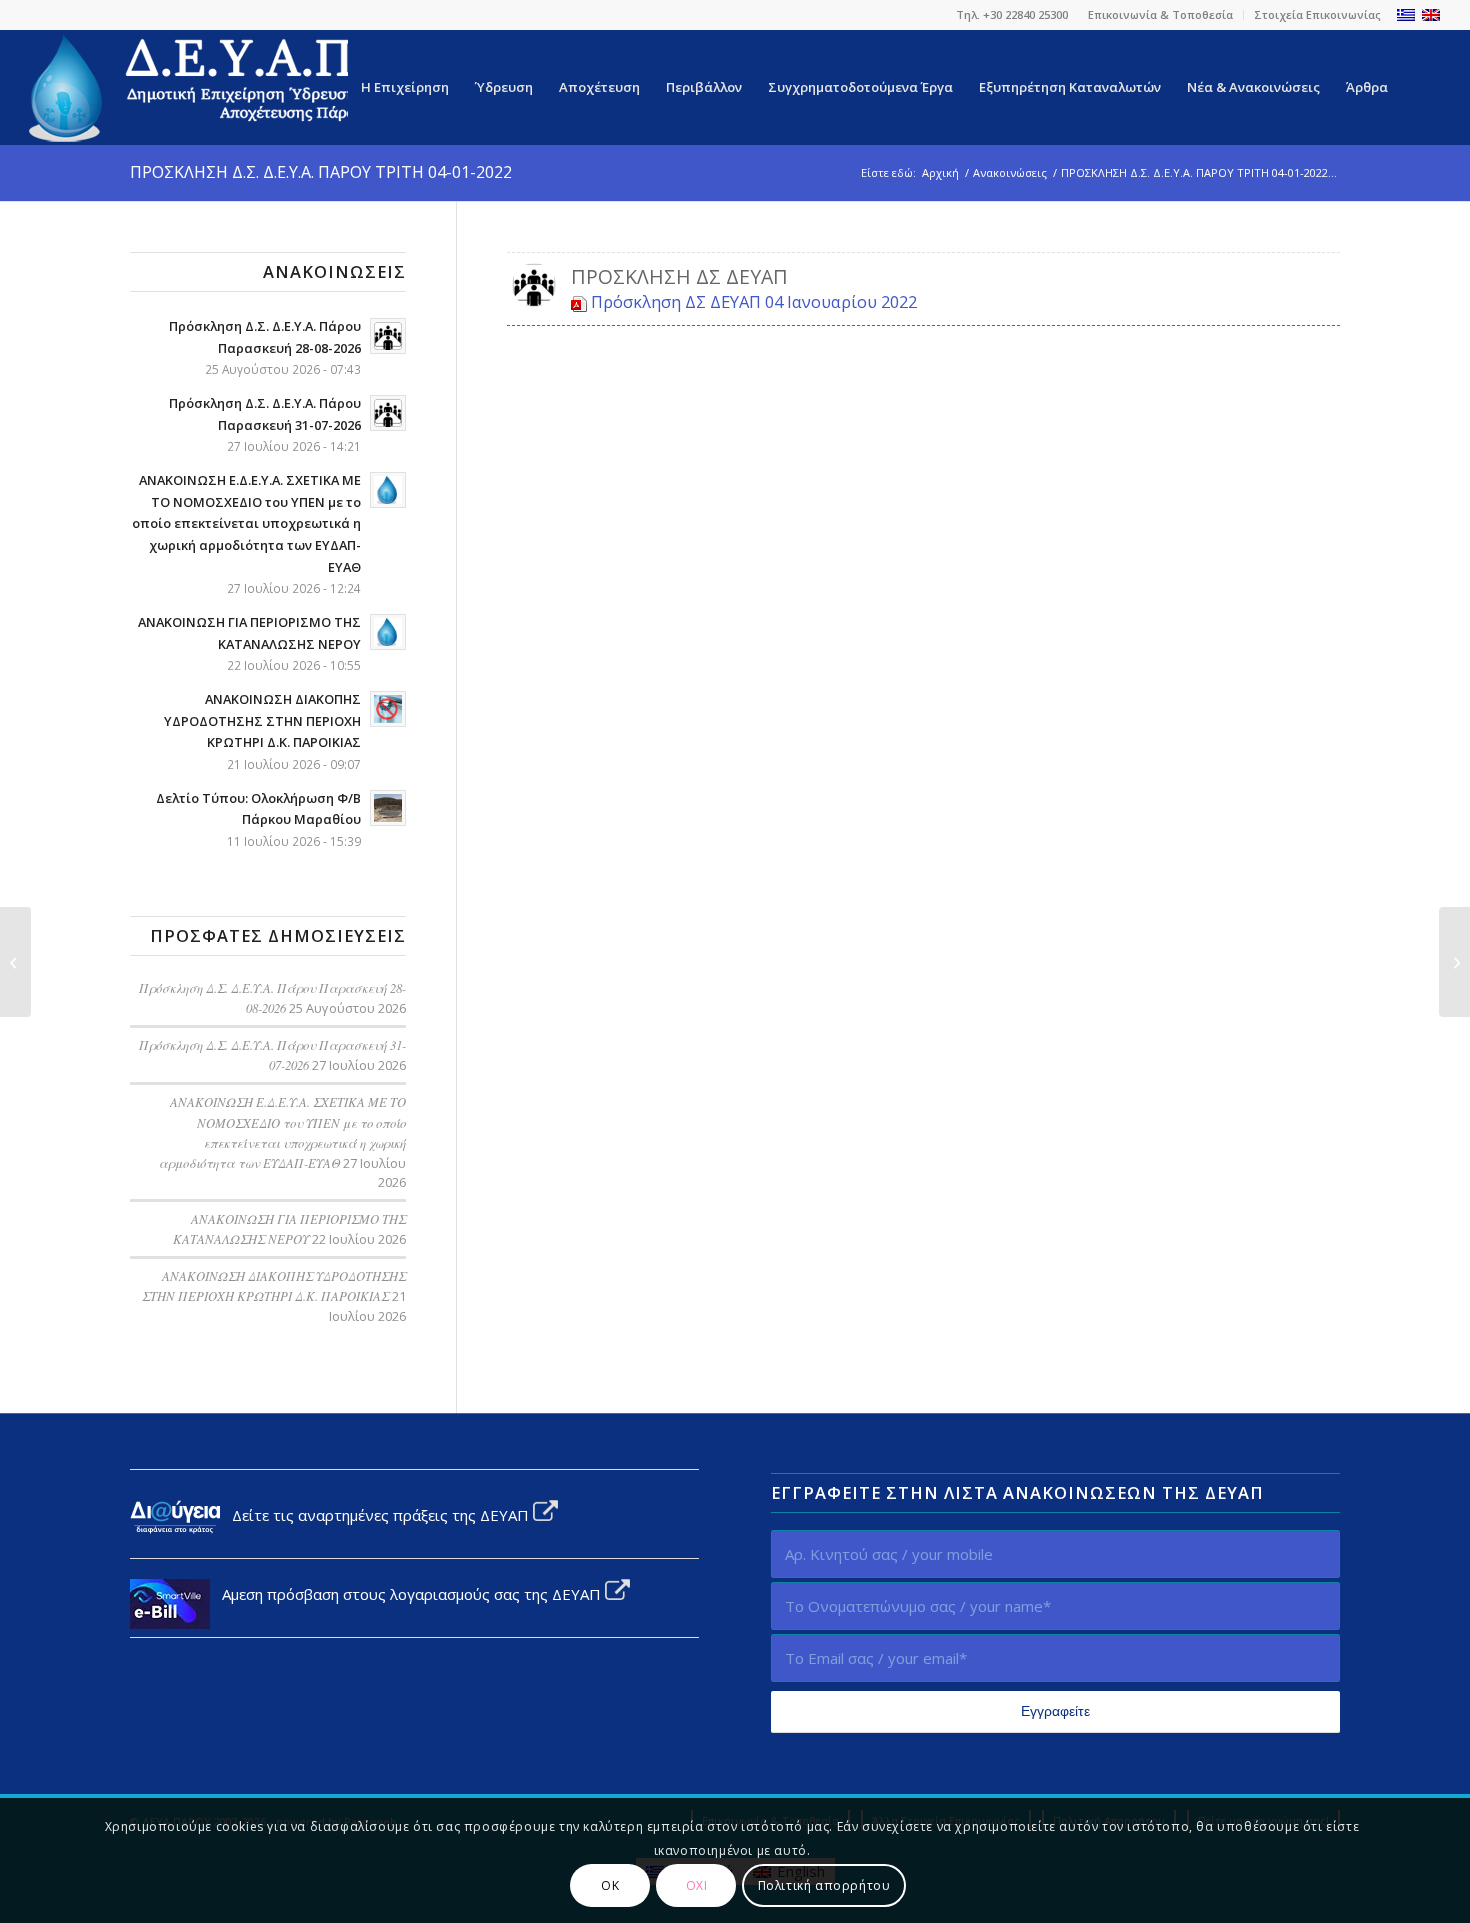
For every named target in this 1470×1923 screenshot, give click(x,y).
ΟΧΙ (697, 1884)
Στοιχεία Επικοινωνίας (1317, 14)
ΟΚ (610, 1884)
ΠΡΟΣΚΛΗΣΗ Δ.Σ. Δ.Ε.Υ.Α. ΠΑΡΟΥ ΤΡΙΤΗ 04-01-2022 (321, 172)
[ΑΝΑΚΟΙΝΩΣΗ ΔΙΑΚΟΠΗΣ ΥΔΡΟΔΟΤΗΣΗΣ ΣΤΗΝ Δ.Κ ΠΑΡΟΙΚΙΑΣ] (1454, 962)
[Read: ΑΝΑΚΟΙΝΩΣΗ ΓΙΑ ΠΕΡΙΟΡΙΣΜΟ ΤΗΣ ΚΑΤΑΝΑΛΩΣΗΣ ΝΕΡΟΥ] (388, 632)
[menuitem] (1161, 15)
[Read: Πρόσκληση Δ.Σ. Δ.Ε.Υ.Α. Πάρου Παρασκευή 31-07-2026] (388, 413)
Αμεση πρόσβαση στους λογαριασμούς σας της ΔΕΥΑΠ (407, 1594)
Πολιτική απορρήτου (824, 1884)
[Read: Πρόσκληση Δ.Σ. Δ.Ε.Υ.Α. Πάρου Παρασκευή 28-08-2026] (388, 336)
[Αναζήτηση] (1420, 87)
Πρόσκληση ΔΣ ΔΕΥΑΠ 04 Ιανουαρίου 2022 (754, 301)
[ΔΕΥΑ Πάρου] (199, 87)
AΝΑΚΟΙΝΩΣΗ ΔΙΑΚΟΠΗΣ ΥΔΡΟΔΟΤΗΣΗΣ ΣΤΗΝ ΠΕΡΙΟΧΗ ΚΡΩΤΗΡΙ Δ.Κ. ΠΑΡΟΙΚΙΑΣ (262, 720)
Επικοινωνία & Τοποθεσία (1160, 14)
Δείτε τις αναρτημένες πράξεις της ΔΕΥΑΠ (376, 1515)
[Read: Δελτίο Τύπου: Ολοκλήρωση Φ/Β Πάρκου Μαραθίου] (388, 808)
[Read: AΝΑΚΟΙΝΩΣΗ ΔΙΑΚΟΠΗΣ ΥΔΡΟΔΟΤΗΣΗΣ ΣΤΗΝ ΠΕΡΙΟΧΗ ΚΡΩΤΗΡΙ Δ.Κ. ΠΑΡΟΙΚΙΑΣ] (388, 709)
